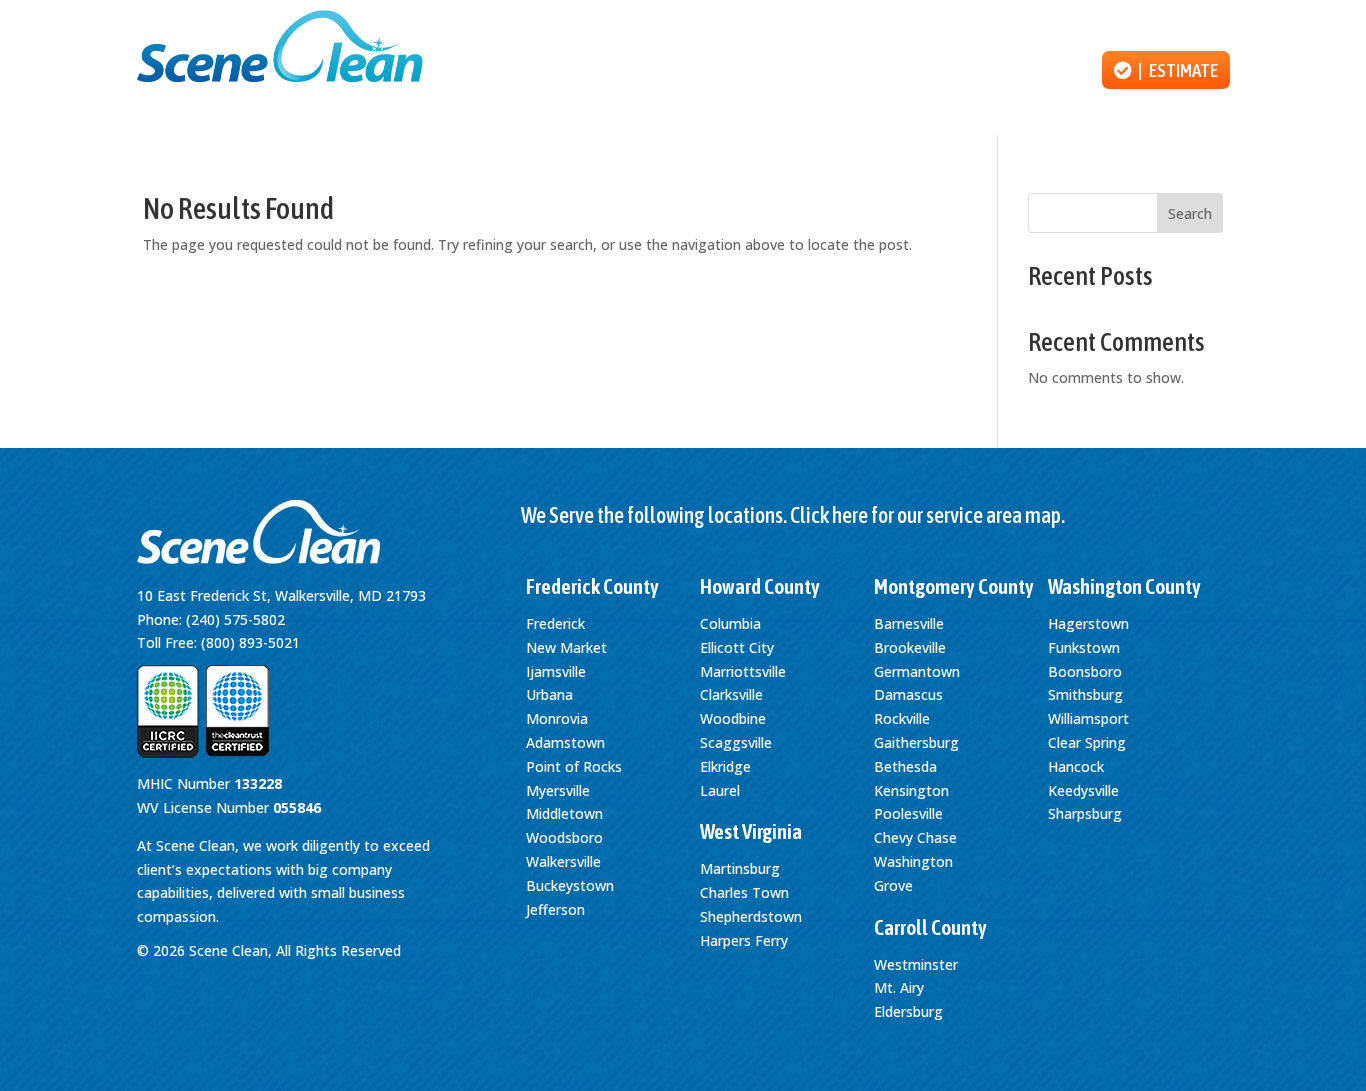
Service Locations (1171, 21)
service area (974, 515)
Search (1190, 213)
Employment (930, 70)
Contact (1040, 70)
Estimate (1183, 70)
